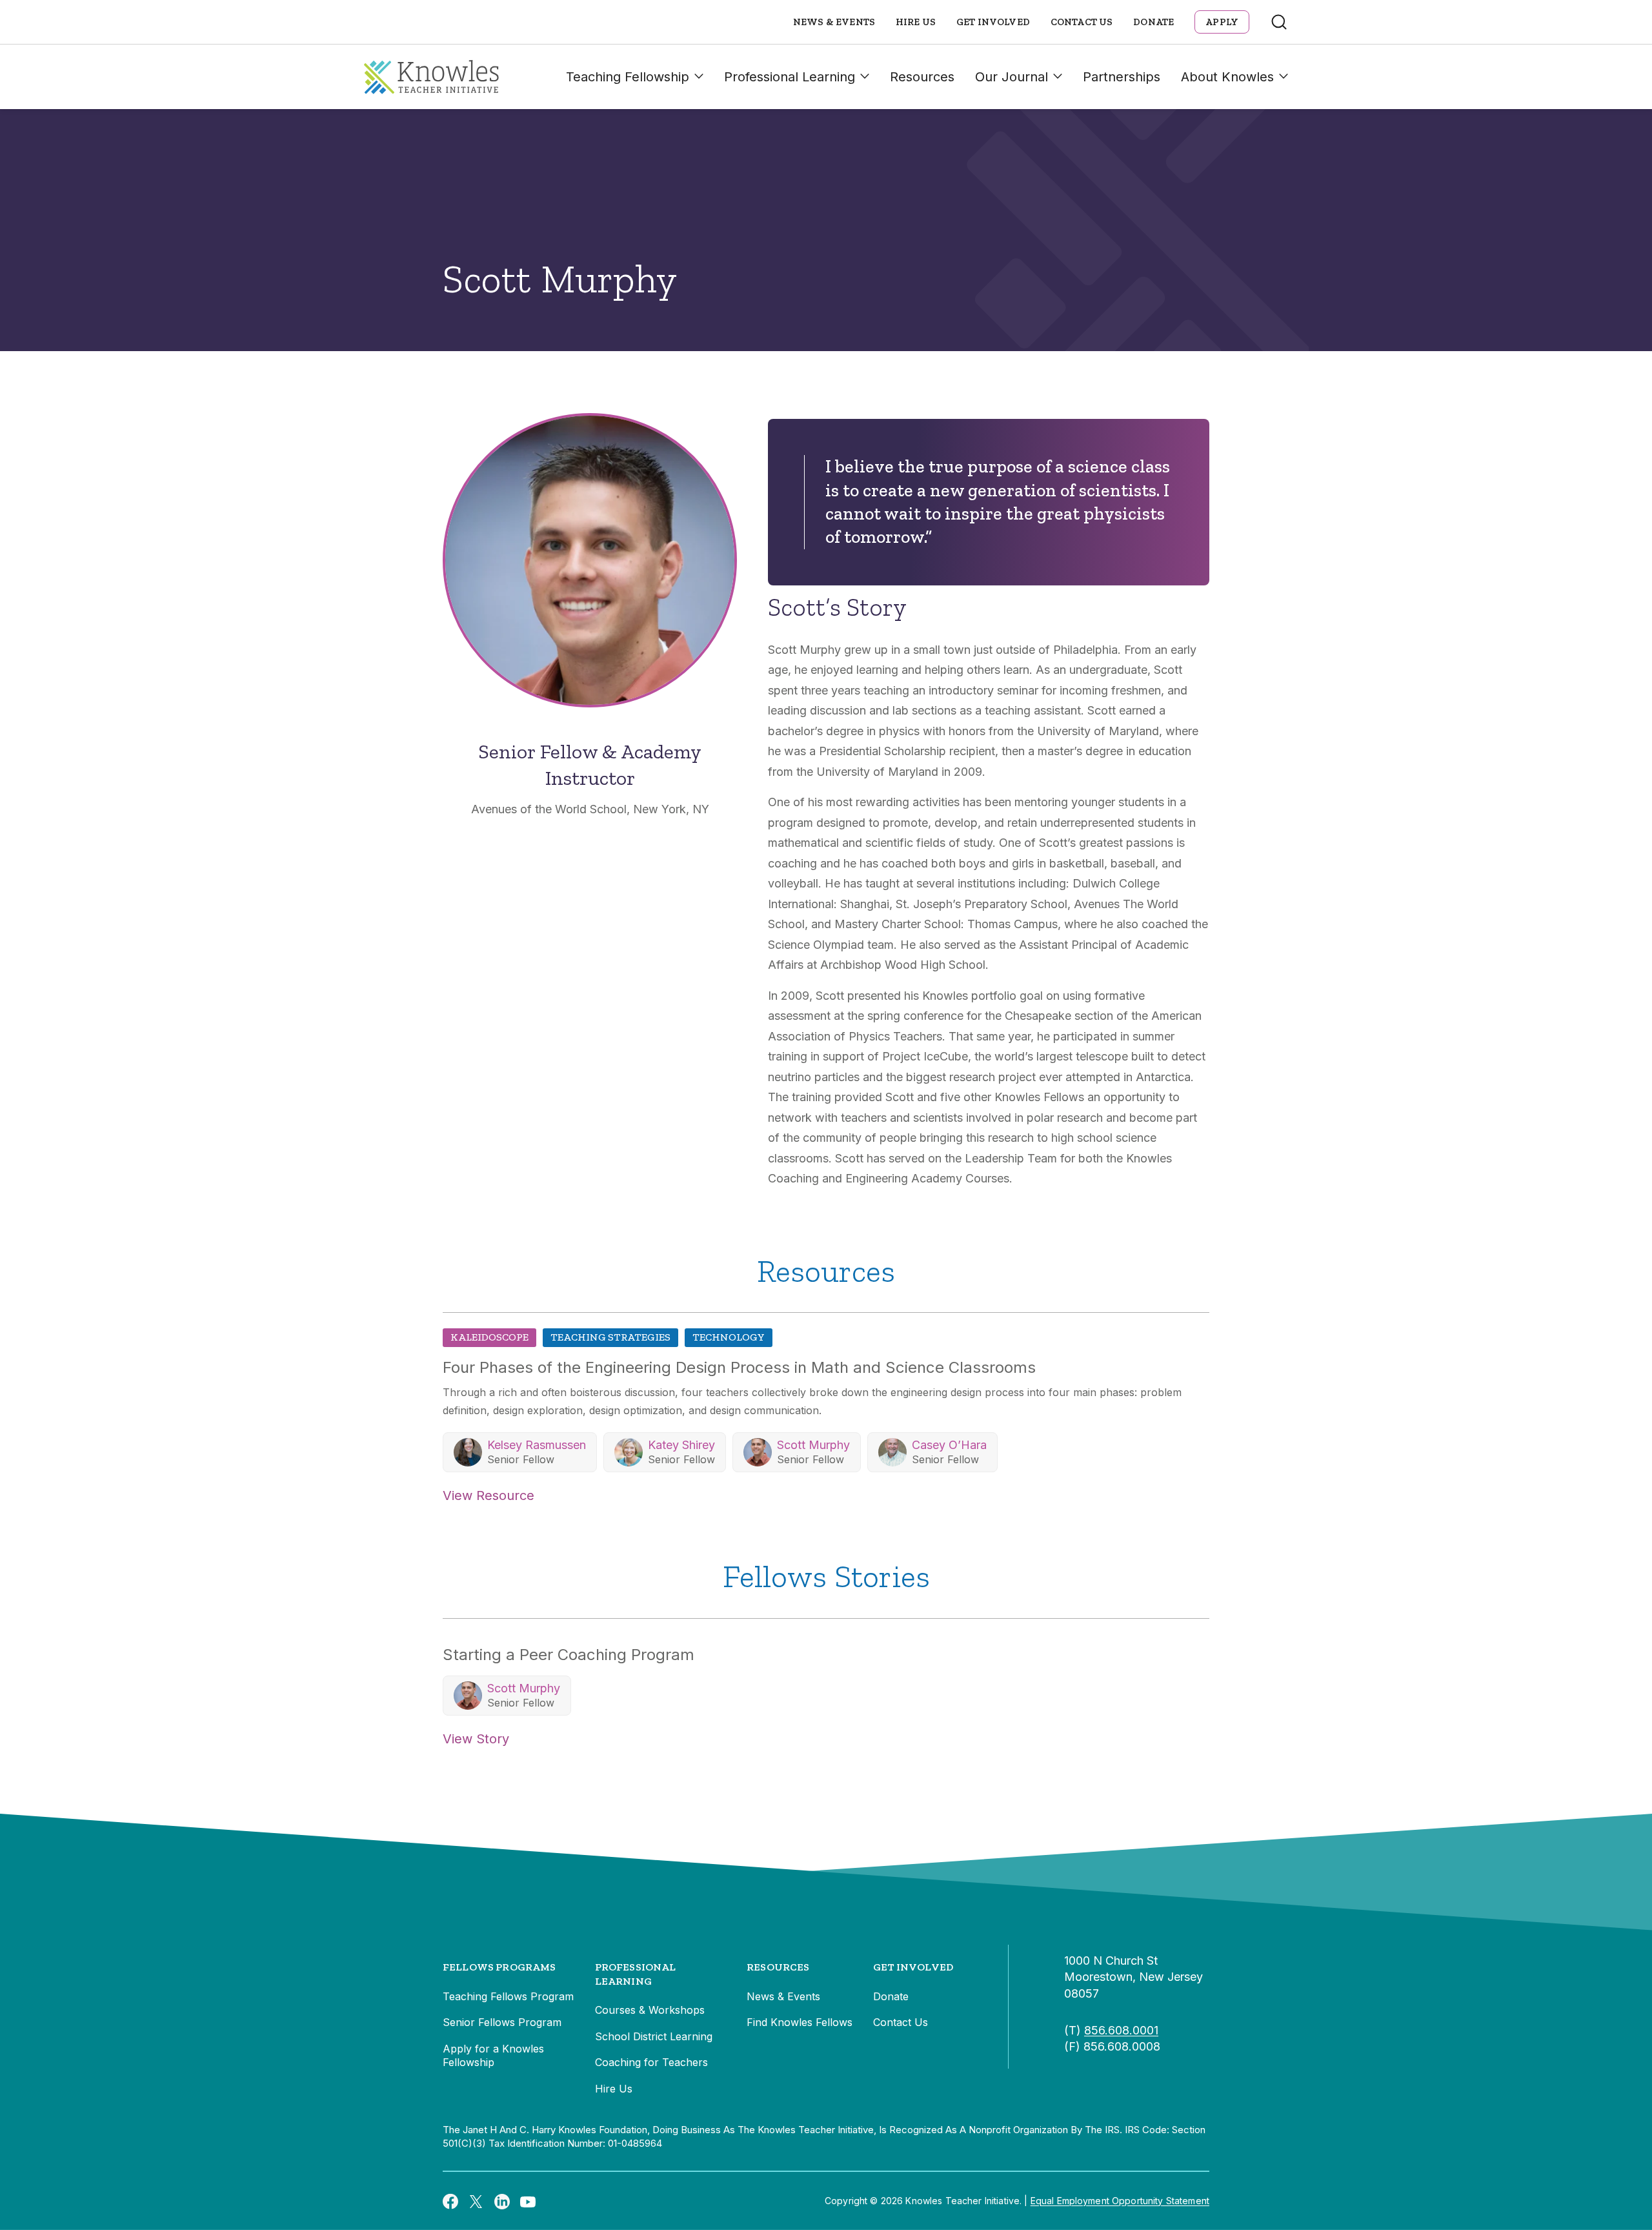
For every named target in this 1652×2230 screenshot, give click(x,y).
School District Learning (654, 2036)
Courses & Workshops (650, 2010)
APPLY (1222, 22)
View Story (476, 1739)
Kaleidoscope (489, 1337)
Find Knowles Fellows (800, 2022)
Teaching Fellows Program (508, 1996)
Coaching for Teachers (651, 2062)
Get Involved (993, 22)
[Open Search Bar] (1279, 22)
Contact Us (1082, 22)
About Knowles (1227, 77)
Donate (1153, 22)
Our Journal (1012, 77)
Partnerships (1122, 77)
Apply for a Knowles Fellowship (493, 2056)
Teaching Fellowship (628, 77)
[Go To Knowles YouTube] (528, 2201)
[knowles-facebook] (450, 2201)
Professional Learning (790, 77)
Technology (729, 1337)
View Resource (489, 1495)
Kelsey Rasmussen (537, 1445)
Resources (922, 77)
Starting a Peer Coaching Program (569, 1655)
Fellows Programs (499, 1967)
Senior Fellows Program (502, 2022)
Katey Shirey (681, 1445)
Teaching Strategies (610, 1337)
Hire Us (916, 22)
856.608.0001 (1121, 2030)
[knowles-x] (476, 2201)
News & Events (834, 22)
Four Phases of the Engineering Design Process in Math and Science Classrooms (739, 1367)
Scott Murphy (813, 1445)
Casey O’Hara (949, 1445)
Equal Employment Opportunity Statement (1120, 2201)
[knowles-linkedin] (502, 2201)
